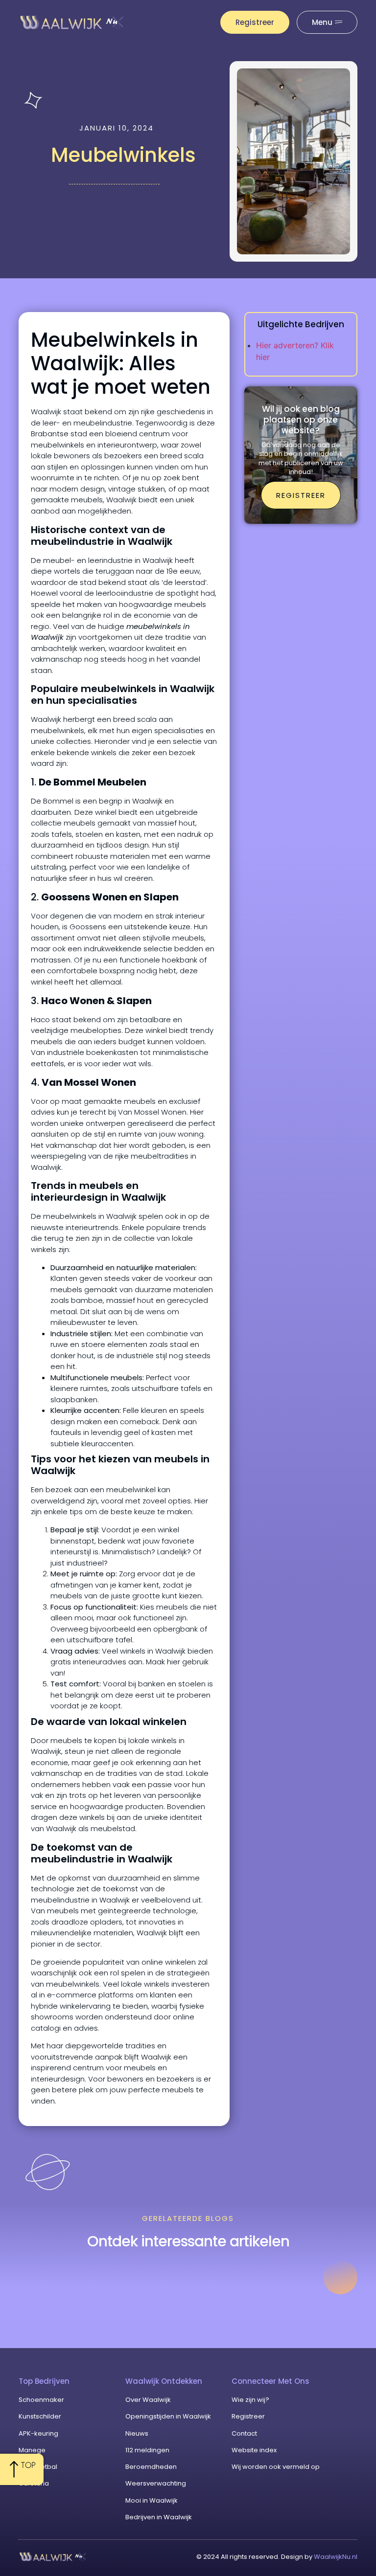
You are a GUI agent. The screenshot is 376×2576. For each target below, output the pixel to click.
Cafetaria (34, 2483)
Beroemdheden (151, 2467)
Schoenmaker (41, 2400)
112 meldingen (147, 2450)
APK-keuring (38, 2433)
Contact (244, 2433)
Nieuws (137, 2433)
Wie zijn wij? (250, 2400)
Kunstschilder (40, 2416)
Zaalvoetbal (38, 2467)
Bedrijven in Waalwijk (159, 2517)
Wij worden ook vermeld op (276, 2467)
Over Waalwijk (148, 2400)
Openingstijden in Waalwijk (168, 2416)
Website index (254, 2450)
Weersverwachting (156, 2483)
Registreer (248, 2416)
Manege (32, 2450)
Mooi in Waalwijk (152, 2500)
